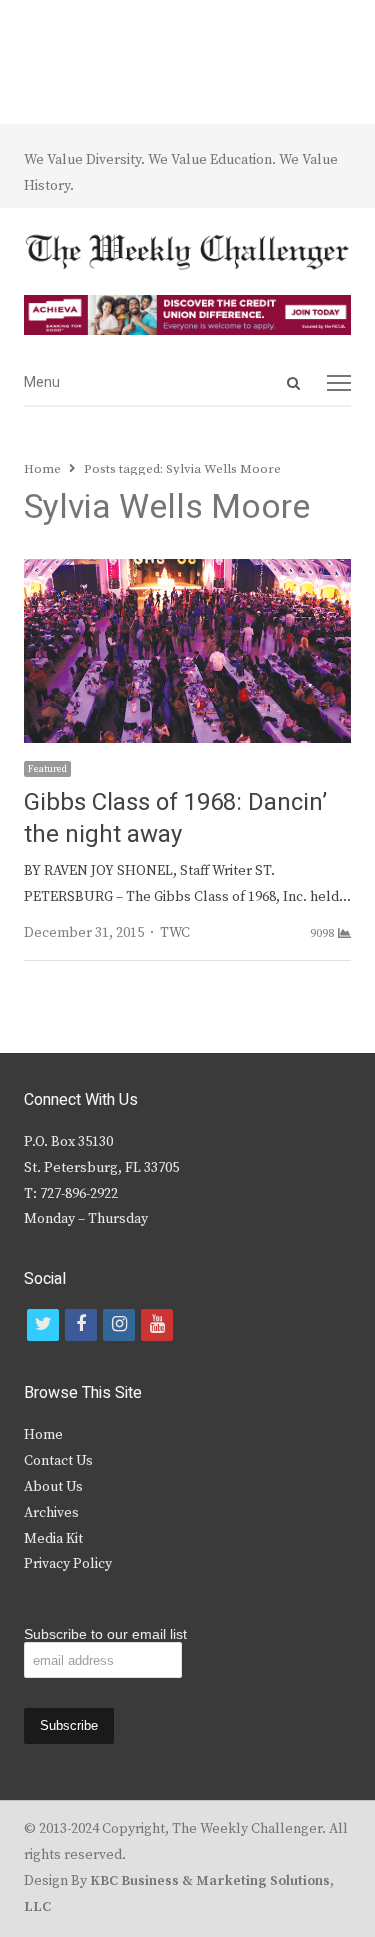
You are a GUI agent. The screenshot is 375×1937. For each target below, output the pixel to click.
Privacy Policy (68, 1564)
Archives (51, 1513)
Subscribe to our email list (105, 1634)
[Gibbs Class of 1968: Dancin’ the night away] (187, 571)
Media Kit (53, 1539)
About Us (53, 1487)
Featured (47, 769)
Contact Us (58, 1461)
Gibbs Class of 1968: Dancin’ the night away (175, 818)
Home (43, 1435)
